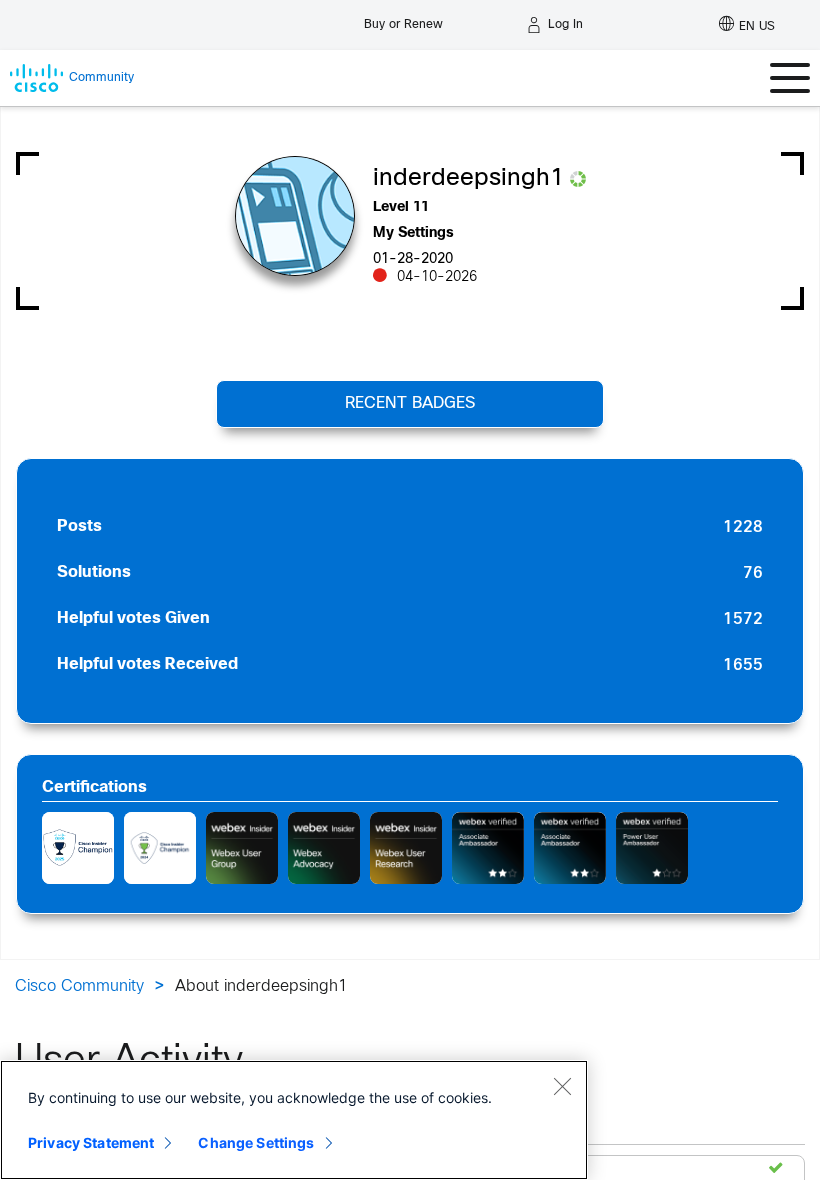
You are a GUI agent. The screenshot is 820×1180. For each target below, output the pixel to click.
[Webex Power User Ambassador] (652, 848)
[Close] (562, 1086)
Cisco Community (79, 986)
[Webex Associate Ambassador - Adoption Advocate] (570, 848)
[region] (294, 1120)
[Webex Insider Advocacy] (324, 848)
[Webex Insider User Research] (406, 848)
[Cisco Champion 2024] (160, 848)
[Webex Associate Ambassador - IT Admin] (488, 848)
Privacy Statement (91, 1142)
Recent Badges (410, 403)
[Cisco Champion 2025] (78, 848)
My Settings (413, 233)
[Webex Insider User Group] (242, 848)
